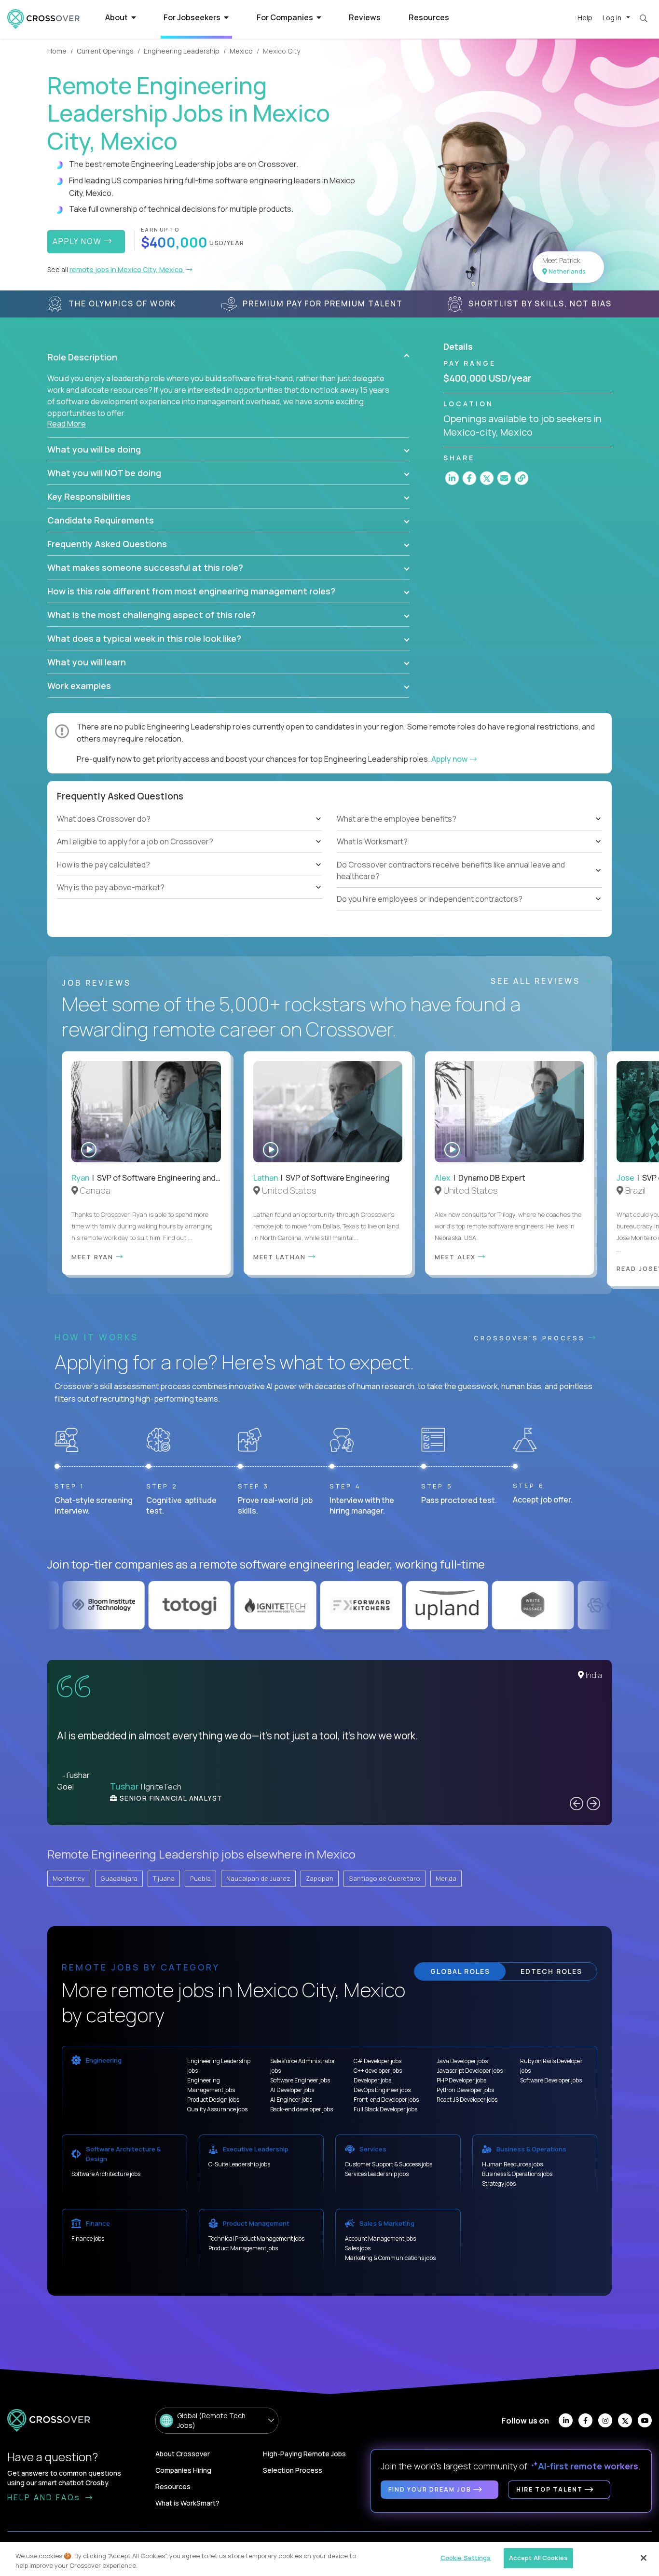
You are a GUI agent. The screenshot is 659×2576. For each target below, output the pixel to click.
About (117, 17)
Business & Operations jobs (517, 2174)
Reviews (365, 17)
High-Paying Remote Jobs (304, 2454)
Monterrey (69, 1878)
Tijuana (164, 1878)
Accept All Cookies (538, 2558)
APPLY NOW (78, 241)
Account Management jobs (380, 2239)
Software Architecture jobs (106, 2174)
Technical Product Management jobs (256, 2239)
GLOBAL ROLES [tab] (460, 1971)
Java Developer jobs (462, 2061)
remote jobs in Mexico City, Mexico (127, 269)
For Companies (286, 17)
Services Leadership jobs (377, 2174)
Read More (67, 424)
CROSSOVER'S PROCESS (531, 1338)
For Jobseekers (193, 17)
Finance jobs (88, 2239)
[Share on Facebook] (469, 478)
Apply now (450, 759)
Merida (446, 1878)
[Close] (644, 2558)
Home (57, 51)
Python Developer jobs (465, 2090)
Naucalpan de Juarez (258, 1878)
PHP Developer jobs (461, 2080)
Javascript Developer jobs (470, 2071)
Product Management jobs (243, 2248)
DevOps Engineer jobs (382, 2090)
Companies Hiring (183, 2470)
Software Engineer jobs (300, 2080)
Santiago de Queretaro (384, 1878)
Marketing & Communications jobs (390, 2258)
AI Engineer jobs (291, 2100)
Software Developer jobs (551, 2080)
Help (585, 18)
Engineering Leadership (182, 51)
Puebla (200, 1878)
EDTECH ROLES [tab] (551, 1971)
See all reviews (537, 981)
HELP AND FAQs (45, 2497)
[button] (228, 357)
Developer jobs (372, 2080)
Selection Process (293, 2470)
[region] (329, 2559)
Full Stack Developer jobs (385, 2109)
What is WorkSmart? (187, 2503)
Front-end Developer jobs (386, 2100)
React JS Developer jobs (467, 2100)
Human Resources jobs (512, 2164)
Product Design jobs (213, 2100)
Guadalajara (119, 1878)
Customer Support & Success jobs (389, 2164)
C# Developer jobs (378, 2061)
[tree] (190, 854)
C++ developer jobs (378, 2071)
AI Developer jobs (292, 2090)
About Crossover (183, 2454)
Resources (429, 17)
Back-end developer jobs (302, 2109)
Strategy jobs (499, 2183)
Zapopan (320, 1878)
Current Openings (105, 51)
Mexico (241, 51)
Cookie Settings (466, 2558)
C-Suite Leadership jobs (239, 2164)
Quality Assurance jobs (217, 2109)
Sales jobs (358, 2248)
